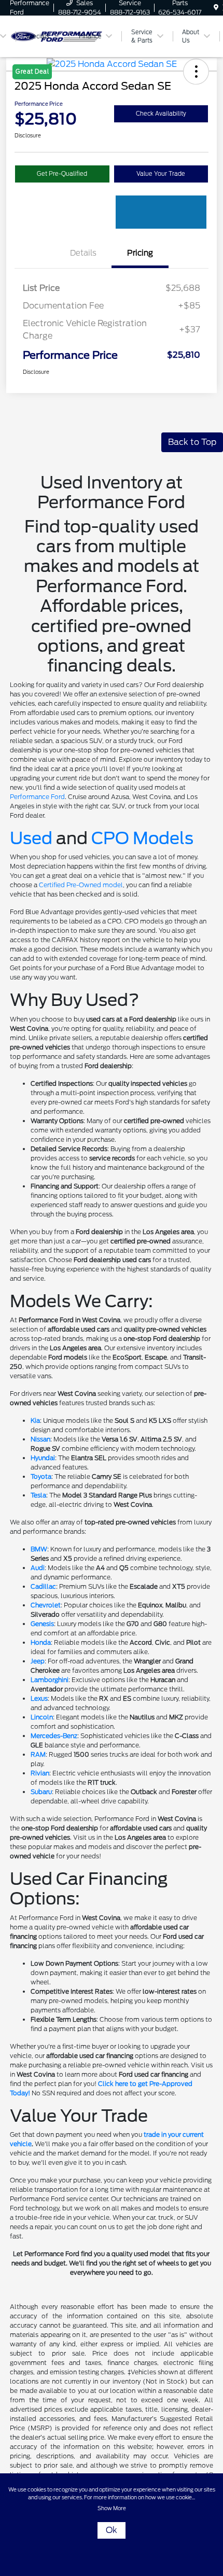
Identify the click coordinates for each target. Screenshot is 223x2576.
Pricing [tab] (140, 253)
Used (31, 838)
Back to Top (192, 442)
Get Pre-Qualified (62, 174)
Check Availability (161, 114)
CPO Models (142, 838)
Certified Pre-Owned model (81, 885)
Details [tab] (83, 253)
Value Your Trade (161, 174)
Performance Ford (37, 797)
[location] (216, 8)
